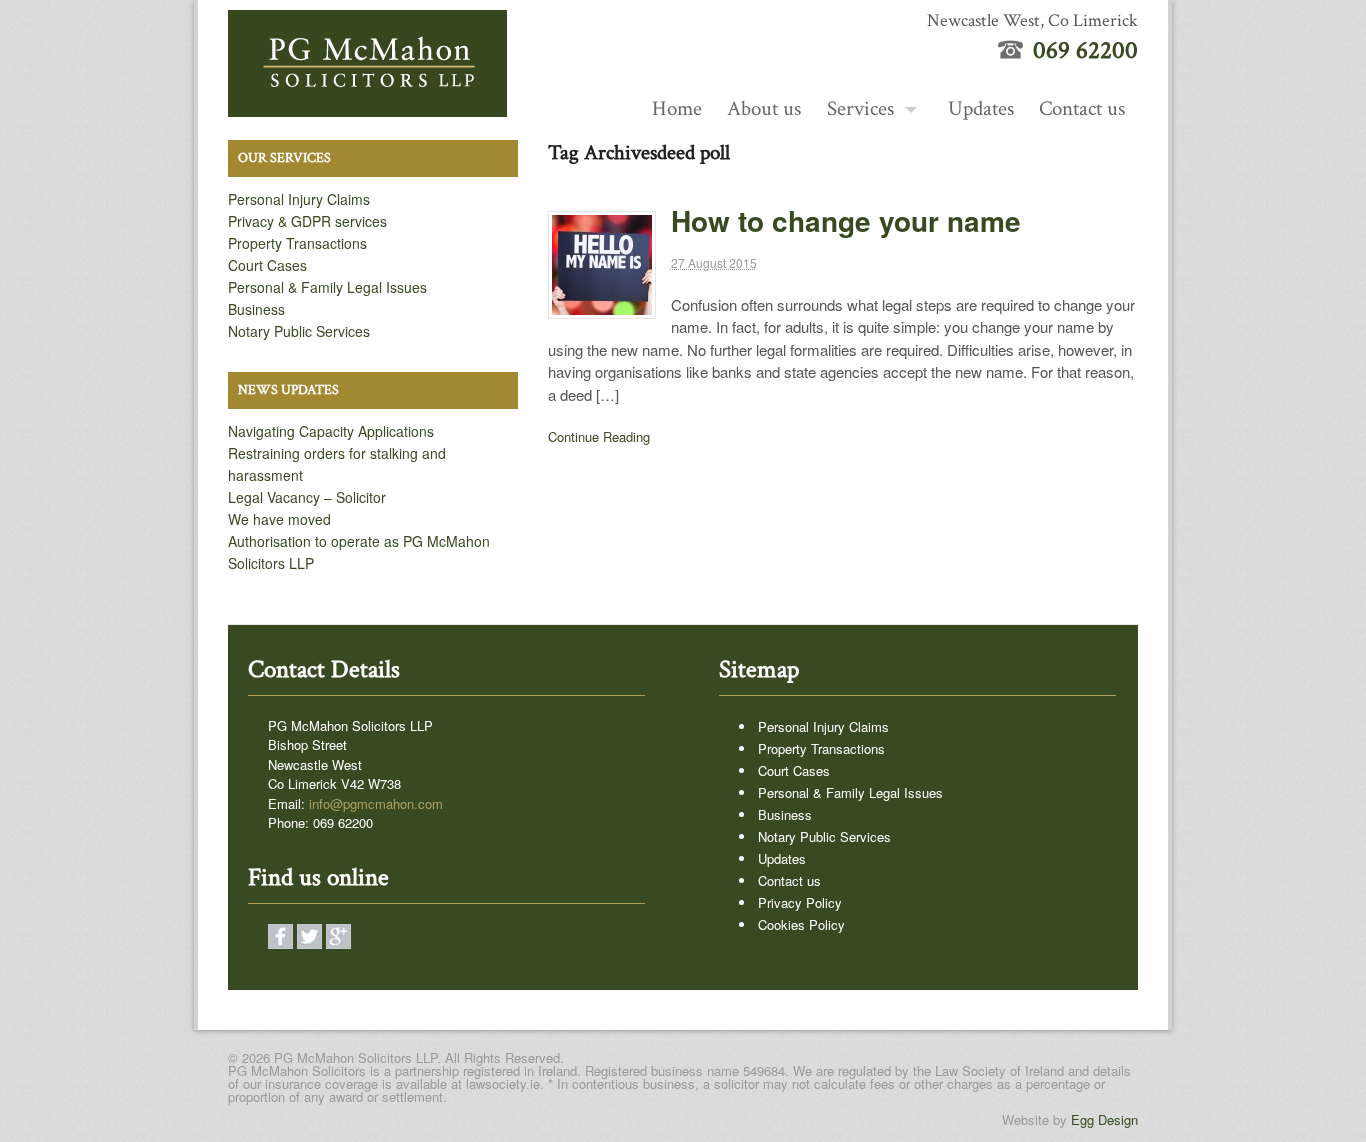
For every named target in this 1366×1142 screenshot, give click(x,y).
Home (677, 108)
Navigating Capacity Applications (331, 431)
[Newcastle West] (367, 106)
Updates (981, 108)
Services (860, 108)
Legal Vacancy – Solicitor (307, 497)
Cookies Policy (801, 924)
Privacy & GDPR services (307, 221)
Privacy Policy (800, 902)
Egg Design (1104, 1119)
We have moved (279, 519)
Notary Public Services (299, 331)
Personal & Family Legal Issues (327, 287)
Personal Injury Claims (299, 199)
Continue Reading (599, 436)
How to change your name (846, 220)
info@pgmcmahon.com (376, 803)
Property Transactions (297, 243)
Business (256, 309)
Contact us (1082, 108)
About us (764, 108)
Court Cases (267, 265)
